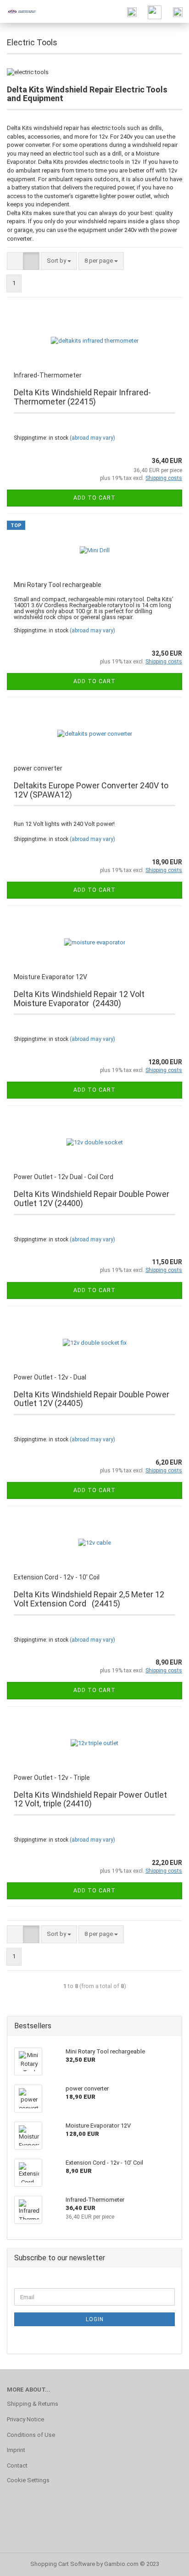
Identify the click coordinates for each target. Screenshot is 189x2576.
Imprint (16, 2450)
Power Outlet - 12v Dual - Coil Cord (64, 1177)
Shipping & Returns (33, 2404)
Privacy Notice (25, 2419)
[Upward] (164, 2562)
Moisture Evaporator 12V (50, 977)
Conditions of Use (31, 2435)
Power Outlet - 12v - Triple (52, 1778)
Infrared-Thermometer (48, 375)
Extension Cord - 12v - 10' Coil (57, 1577)
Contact (17, 2466)
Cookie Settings (28, 2480)
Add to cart (94, 498)
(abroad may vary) (92, 438)
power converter (38, 768)
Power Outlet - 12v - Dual (50, 1377)
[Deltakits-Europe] (18, 11)
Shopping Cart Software (63, 2564)
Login (95, 2319)
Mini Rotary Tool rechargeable (58, 585)
